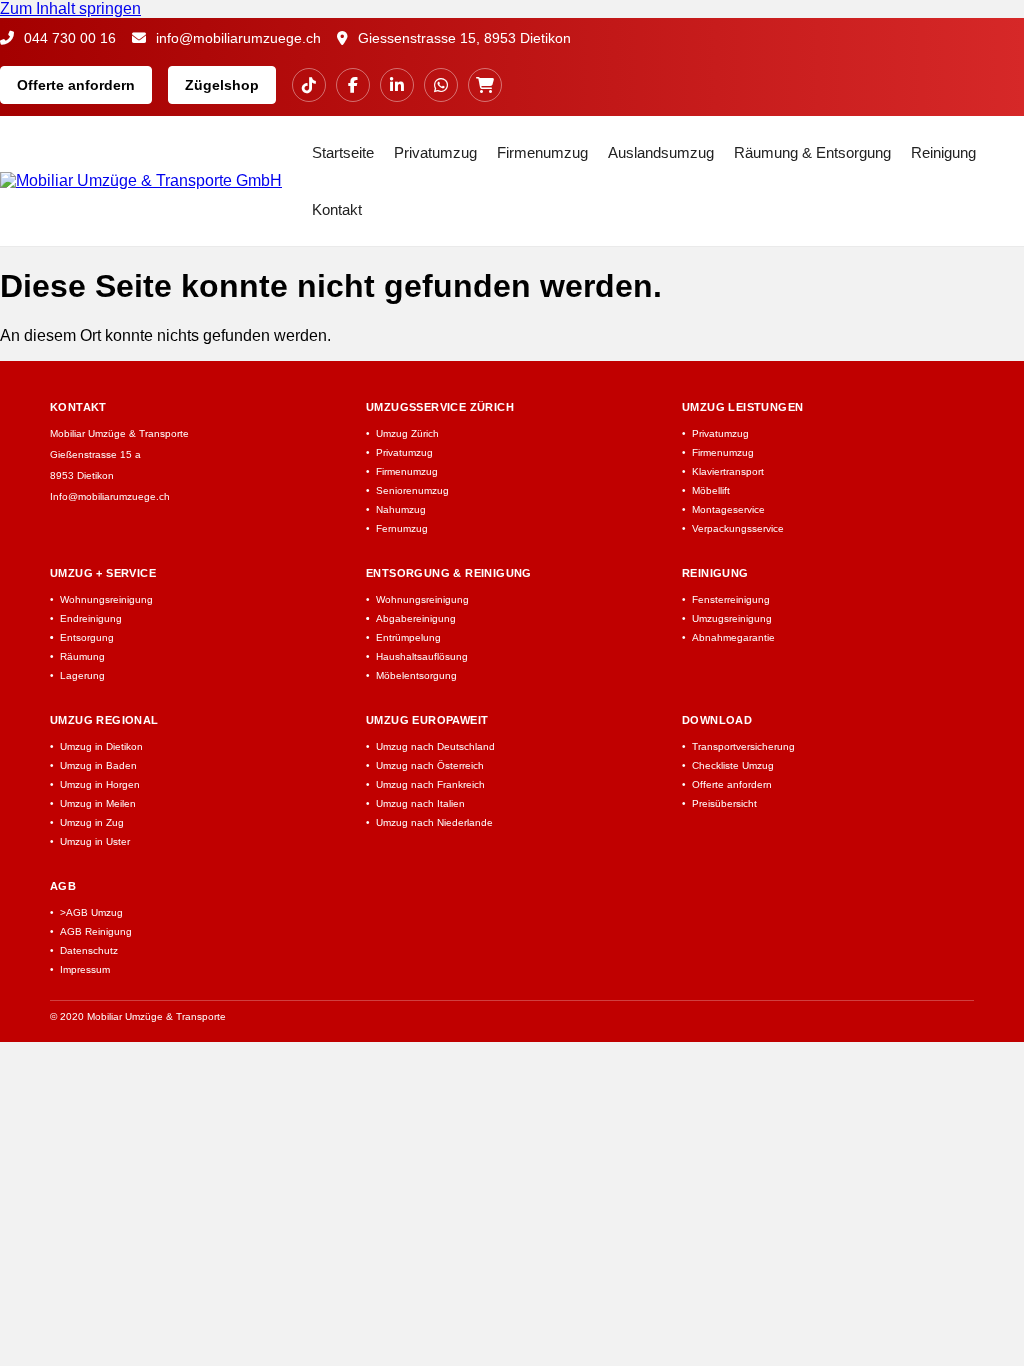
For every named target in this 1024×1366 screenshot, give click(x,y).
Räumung (82, 656)
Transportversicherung (743, 746)
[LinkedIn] (397, 85)
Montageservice (728, 509)
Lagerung (82, 675)
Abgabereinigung (416, 618)
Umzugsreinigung (732, 618)
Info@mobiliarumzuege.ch (110, 496)
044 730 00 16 (68, 38)
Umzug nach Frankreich (430, 784)
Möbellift (711, 490)
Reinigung (943, 152)
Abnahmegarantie (733, 637)
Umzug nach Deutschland (435, 746)
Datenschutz (89, 950)
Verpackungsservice (738, 528)
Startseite (343, 152)
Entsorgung (87, 637)
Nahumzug (401, 509)
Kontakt (337, 209)
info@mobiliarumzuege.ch (236, 38)
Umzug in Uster (95, 841)
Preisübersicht (724, 803)
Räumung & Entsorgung (812, 152)
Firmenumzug (542, 152)
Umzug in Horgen (100, 784)
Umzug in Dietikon (101, 746)
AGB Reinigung (96, 931)
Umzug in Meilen (98, 803)
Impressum (85, 969)
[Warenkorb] (485, 85)
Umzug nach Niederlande (434, 822)
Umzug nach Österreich (430, 765)
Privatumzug (435, 152)
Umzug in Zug (92, 822)
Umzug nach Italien (420, 803)
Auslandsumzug (661, 152)
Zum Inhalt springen (70, 8)
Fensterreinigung (731, 599)
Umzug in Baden (98, 765)
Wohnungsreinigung (106, 599)
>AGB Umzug (91, 912)
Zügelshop (222, 85)
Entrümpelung (408, 637)
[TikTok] (309, 85)
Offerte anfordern (76, 85)
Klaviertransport (728, 471)
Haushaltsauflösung (422, 656)
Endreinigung (91, 618)
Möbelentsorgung (416, 675)
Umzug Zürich (407, 433)
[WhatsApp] (441, 85)
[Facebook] (353, 85)
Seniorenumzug (412, 490)
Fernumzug (402, 528)
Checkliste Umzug (733, 765)
